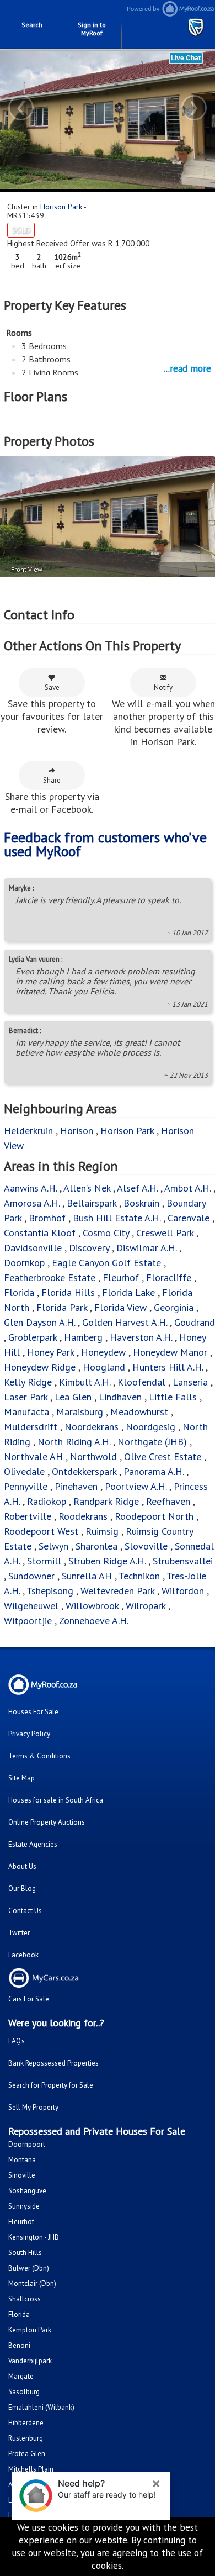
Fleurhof (121, 1278)
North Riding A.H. (74, 1442)
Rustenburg (26, 2438)
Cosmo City (106, 1233)
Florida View (120, 1307)
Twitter (19, 1933)
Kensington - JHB (34, 2237)
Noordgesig (150, 1427)
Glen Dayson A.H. (39, 1322)
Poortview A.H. (137, 1486)
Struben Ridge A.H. (107, 1561)
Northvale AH (33, 1456)
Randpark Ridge (106, 1501)
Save (52, 688)
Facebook (23, 1955)
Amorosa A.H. (32, 1203)
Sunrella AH (87, 1576)
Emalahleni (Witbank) (41, 2407)
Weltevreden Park (117, 1591)
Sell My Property (33, 2107)
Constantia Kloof (40, 1233)
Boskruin (141, 1203)
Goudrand (195, 1322)
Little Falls (173, 1397)
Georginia (174, 1307)
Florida (19, 1292)
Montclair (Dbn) (32, 2283)
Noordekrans (92, 1427)
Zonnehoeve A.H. (94, 1621)
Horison (77, 1131)
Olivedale (24, 1471)
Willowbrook (92, 1606)
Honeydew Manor (170, 1352)
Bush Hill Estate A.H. (117, 1218)
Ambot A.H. (187, 1188)
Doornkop (24, 1263)
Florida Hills (68, 1292)
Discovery (89, 1248)
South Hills (25, 2253)
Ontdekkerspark (84, 1471)
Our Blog (22, 1888)
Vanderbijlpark (30, 2361)
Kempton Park (30, 2330)
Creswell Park (165, 1233)
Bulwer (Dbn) (29, 2268)
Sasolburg (24, 2392)
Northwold (93, 1456)
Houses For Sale (33, 1712)
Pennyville (26, 1486)
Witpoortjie (28, 1621)
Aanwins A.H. (30, 1188)
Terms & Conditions (39, 1756)
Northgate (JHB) (152, 1442)
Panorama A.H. (154, 1471)
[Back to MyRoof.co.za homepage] (161, 14)
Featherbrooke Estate (50, 1278)
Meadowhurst (139, 1412)
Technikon (139, 1576)
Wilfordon (183, 1591)
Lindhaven (120, 1397)
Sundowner (31, 1576)
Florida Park (62, 1307)
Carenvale (189, 1218)
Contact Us (25, 1911)
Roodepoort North (154, 1516)
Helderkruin (28, 1131)
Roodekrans (83, 1516)
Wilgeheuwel (33, 1606)
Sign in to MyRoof (92, 29)
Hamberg (83, 1337)
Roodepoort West (41, 1531)
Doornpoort (27, 2144)
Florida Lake (128, 1292)
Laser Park (26, 1397)
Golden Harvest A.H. (125, 1322)
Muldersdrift (31, 1427)
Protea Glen (27, 2454)
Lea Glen (73, 1397)
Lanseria (190, 1382)
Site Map (21, 1778)
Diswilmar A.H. (146, 1248)
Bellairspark (92, 1203)
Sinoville (22, 2175)
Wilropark (146, 1606)
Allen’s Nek (87, 1188)
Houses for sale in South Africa (56, 1800)
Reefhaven (168, 1501)
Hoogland (104, 1367)
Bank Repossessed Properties (53, 2063)
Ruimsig (102, 1531)
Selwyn (53, 1546)
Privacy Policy (29, 1734)
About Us (22, 1866)
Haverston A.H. (142, 1337)
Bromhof (47, 1218)
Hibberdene (26, 2423)
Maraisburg (80, 1412)
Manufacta (26, 1412)
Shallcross (25, 2299)
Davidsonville (33, 1248)
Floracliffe (169, 1278)
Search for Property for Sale (51, 2085)
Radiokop (47, 1501)
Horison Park (61, 207)
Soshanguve (27, 2191)
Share (52, 780)
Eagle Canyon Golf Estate (106, 1263)
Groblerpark (33, 1337)
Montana (22, 2160)
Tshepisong (50, 1591)
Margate (21, 2376)
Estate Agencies (33, 1844)
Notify (163, 688)
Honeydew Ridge (40, 1367)
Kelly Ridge (28, 1382)
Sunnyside (24, 2206)
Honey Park (50, 1352)
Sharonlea (96, 1546)
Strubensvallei (183, 1561)
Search (32, 25)
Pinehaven (76, 1486)
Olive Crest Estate (163, 1456)
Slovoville (146, 1546)
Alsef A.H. (137, 1188)
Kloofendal (141, 1382)
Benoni (19, 2345)
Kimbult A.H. (85, 1382)
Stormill (44, 1561)
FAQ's (17, 2041)
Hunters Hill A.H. (168, 1367)
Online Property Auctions (47, 1822)
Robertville (28, 1516)
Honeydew (103, 1352)
